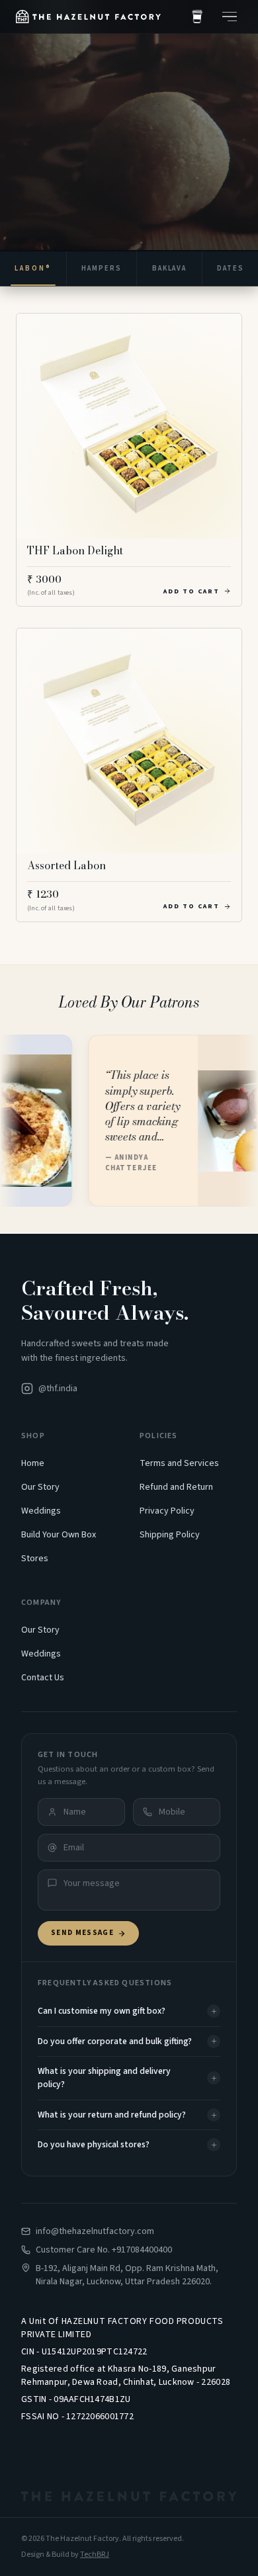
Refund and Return (176, 1487)
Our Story (40, 1487)
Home (33, 1463)
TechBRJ (95, 2555)
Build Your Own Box (59, 1535)
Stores (35, 1559)
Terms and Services (179, 1463)
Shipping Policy (170, 1535)
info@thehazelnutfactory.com (95, 2231)
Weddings (41, 1511)
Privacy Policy (167, 1511)
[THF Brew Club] (197, 17)
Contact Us (43, 1678)
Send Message (82, 1933)
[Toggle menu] (230, 17)
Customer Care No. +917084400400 (104, 2250)
